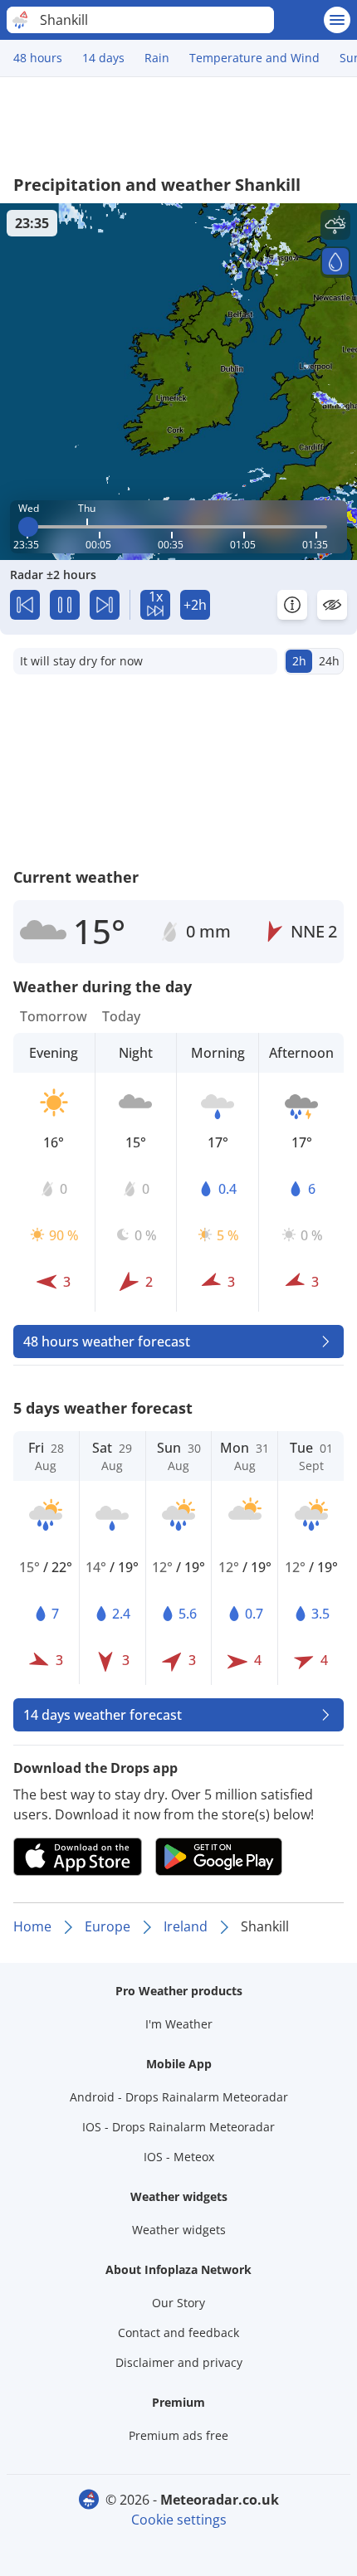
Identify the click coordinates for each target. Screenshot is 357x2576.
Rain (157, 58)
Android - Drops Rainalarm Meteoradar (179, 2097)
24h (329, 661)
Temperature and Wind (254, 58)
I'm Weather (179, 2024)
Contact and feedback (178, 2333)
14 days (103, 58)
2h (299, 661)
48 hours (38, 58)
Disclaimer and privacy (179, 2362)
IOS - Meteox (179, 2157)
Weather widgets (179, 2230)
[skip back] (25, 605)
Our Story (178, 2303)
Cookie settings (179, 2520)
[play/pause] (65, 605)
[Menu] (337, 20)
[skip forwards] (105, 605)
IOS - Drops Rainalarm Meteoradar (178, 2127)
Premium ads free (178, 2435)
